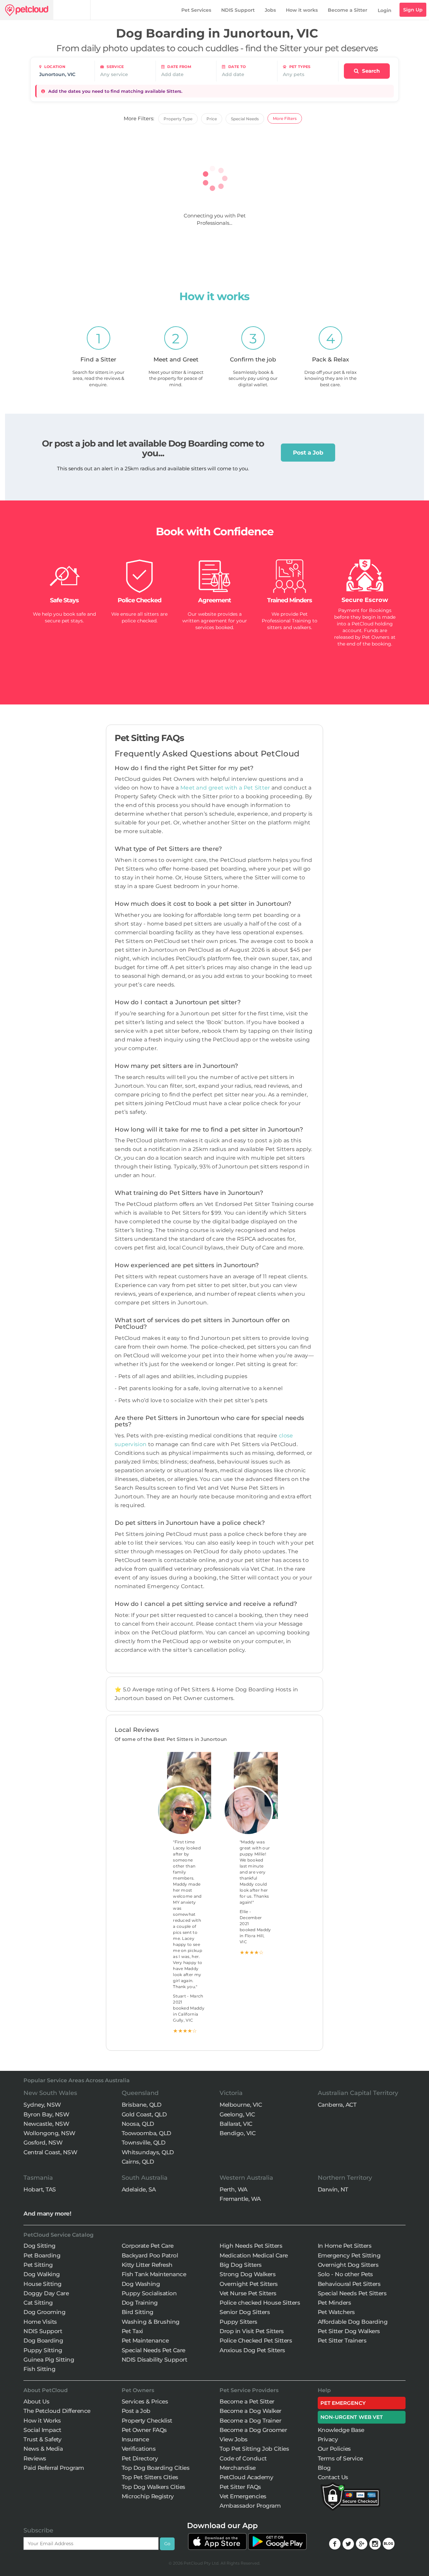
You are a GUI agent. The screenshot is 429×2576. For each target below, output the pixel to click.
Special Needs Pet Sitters (352, 2293)
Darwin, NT (333, 2189)
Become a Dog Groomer (253, 2430)
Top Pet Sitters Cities (150, 2477)
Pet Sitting (38, 2265)
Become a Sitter (348, 10)
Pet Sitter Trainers (342, 2341)
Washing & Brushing (151, 2322)
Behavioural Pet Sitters (349, 2284)
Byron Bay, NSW (46, 2114)
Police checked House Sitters (260, 2303)
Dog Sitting (40, 2246)
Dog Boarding (43, 2341)
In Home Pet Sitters (345, 2246)
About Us (36, 2401)
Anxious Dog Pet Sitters (252, 2350)
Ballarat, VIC (236, 2124)
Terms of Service (340, 2458)
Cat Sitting (38, 2303)
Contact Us (333, 2477)
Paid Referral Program (54, 2468)
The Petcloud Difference (57, 2411)
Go (167, 2544)
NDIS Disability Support (155, 2360)
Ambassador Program (250, 2506)
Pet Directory (140, 2458)
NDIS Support (238, 10)
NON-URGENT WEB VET (352, 2417)
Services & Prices (145, 2401)
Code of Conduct (243, 2458)
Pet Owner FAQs (144, 2430)
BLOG (389, 2544)
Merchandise (238, 2468)
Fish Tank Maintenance (154, 2274)
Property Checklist (147, 2421)
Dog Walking (42, 2274)
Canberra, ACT (337, 2105)
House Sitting (43, 2284)
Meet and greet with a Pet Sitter (226, 788)
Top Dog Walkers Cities (154, 2487)
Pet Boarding (42, 2255)
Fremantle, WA (240, 2199)
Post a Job (308, 453)
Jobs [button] (270, 10)
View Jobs (234, 2439)
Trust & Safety (42, 2439)
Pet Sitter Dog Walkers (349, 2331)
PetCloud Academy (246, 2477)
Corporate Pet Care (148, 2246)
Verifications (139, 2449)
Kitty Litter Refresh (147, 2265)
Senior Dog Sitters (245, 2312)
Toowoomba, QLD (146, 2133)
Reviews (35, 2458)
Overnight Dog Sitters (348, 2265)
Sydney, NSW (42, 2105)
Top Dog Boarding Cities (156, 2468)
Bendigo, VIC (237, 2133)
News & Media (43, 2449)
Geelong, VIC (237, 2114)
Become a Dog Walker (251, 2411)
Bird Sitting (138, 2312)
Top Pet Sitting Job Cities (254, 2449)
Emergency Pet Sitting (349, 2255)
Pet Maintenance (145, 2341)
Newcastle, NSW (46, 2124)
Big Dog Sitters (241, 2265)
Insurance (135, 2439)
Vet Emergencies (243, 2496)
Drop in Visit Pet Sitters (252, 2331)
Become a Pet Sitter (247, 2401)
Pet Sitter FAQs (240, 2487)
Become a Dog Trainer (250, 2421)
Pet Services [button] (196, 10)
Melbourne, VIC (241, 2105)
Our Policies (334, 2449)
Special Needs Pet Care (154, 2350)
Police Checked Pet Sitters (256, 2341)
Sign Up (413, 10)
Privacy (328, 2439)
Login (385, 10)
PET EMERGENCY (343, 2403)
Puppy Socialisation (149, 2293)
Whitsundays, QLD (148, 2152)
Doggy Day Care (46, 2293)
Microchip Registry (148, 2496)
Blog (324, 2468)
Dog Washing (141, 2284)
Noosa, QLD (138, 2124)
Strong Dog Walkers (248, 2274)
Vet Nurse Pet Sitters (248, 2293)
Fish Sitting (39, 2369)
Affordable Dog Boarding (353, 2322)
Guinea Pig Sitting (49, 2360)
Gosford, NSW (43, 2143)
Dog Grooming (44, 2312)
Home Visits (40, 2322)
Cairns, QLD (138, 2162)
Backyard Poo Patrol (150, 2255)
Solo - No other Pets (345, 2274)
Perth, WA (233, 2189)
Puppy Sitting (43, 2350)
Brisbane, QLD (142, 2105)
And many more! (47, 2214)
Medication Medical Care (254, 2255)
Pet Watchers (336, 2312)
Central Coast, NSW (50, 2152)
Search (370, 71)
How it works (302, 10)
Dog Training (140, 2303)
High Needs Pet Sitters (251, 2246)
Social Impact (42, 2430)
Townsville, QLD (144, 2143)
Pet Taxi (132, 2331)
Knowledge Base (341, 2430)
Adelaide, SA (139, 2189)
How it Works (42, 2421)
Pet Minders (334, 2303)
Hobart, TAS (40, 2189)
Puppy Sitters (238, 2322)
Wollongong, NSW (49, 2133)
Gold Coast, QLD (144, 2114)
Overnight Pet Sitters (249, 2284)
